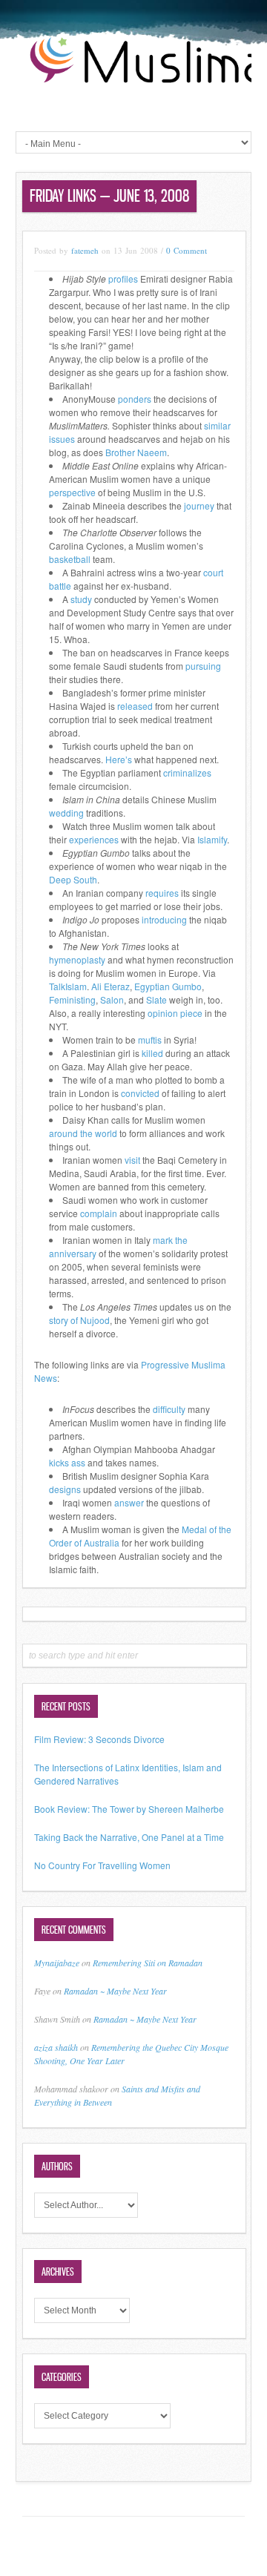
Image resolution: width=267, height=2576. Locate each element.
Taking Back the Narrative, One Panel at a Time (129, 1837)
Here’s (120, 759)
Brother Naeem (136, 452)
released (135, 706)
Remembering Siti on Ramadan (148, 1963)
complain (99, 1213)
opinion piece (175, 1013)
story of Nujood (79, 1320)
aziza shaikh (56, 2047)
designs (65, 1489)
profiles (123, 279)
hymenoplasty (77, 959)
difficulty (169, 1409)
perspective (72, 492)
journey (199, 505)
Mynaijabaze (57, 1963)
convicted (140, 1093)
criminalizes (187, 773)
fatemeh (85, 250)
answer (129, 1502)
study (81, 599)
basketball (70, 559)
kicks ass (67, 1462)
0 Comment (187, 250)
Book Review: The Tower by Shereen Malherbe (129, 1809)
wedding (66, 813)
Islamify (212, 839)
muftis (150, 1040)
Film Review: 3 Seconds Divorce (99, 1739)
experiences (94, 839)
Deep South (73, 879)
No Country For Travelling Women (102, 1865)
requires (162, 893)
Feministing (72, 999)
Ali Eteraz (111, 986)
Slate (156, 999)
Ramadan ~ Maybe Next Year (115, 1991)
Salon (112, 999)
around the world (83, 1133)
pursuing (203, 666)
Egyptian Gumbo (168, 986)
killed (152, 1053)
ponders (135, 399)
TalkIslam (68, 986)
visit (132, 1160)
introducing (164, 919)
